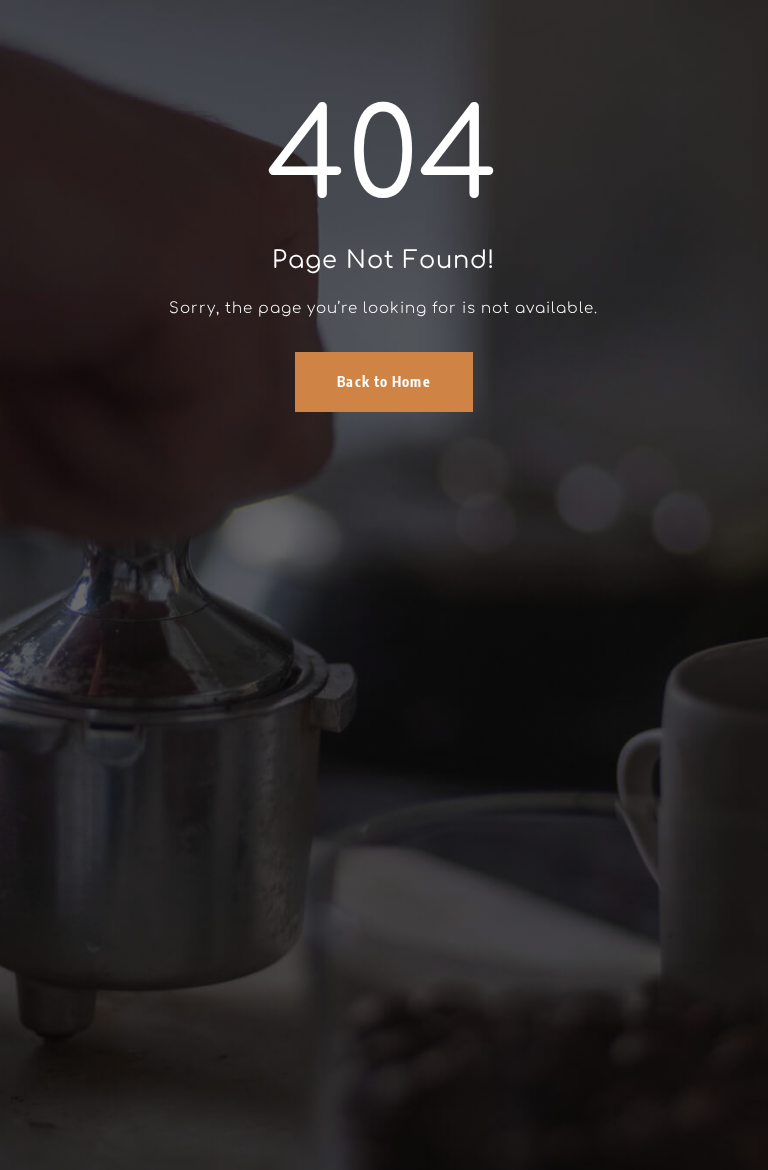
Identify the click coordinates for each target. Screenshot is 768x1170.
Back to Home (383, 381)
